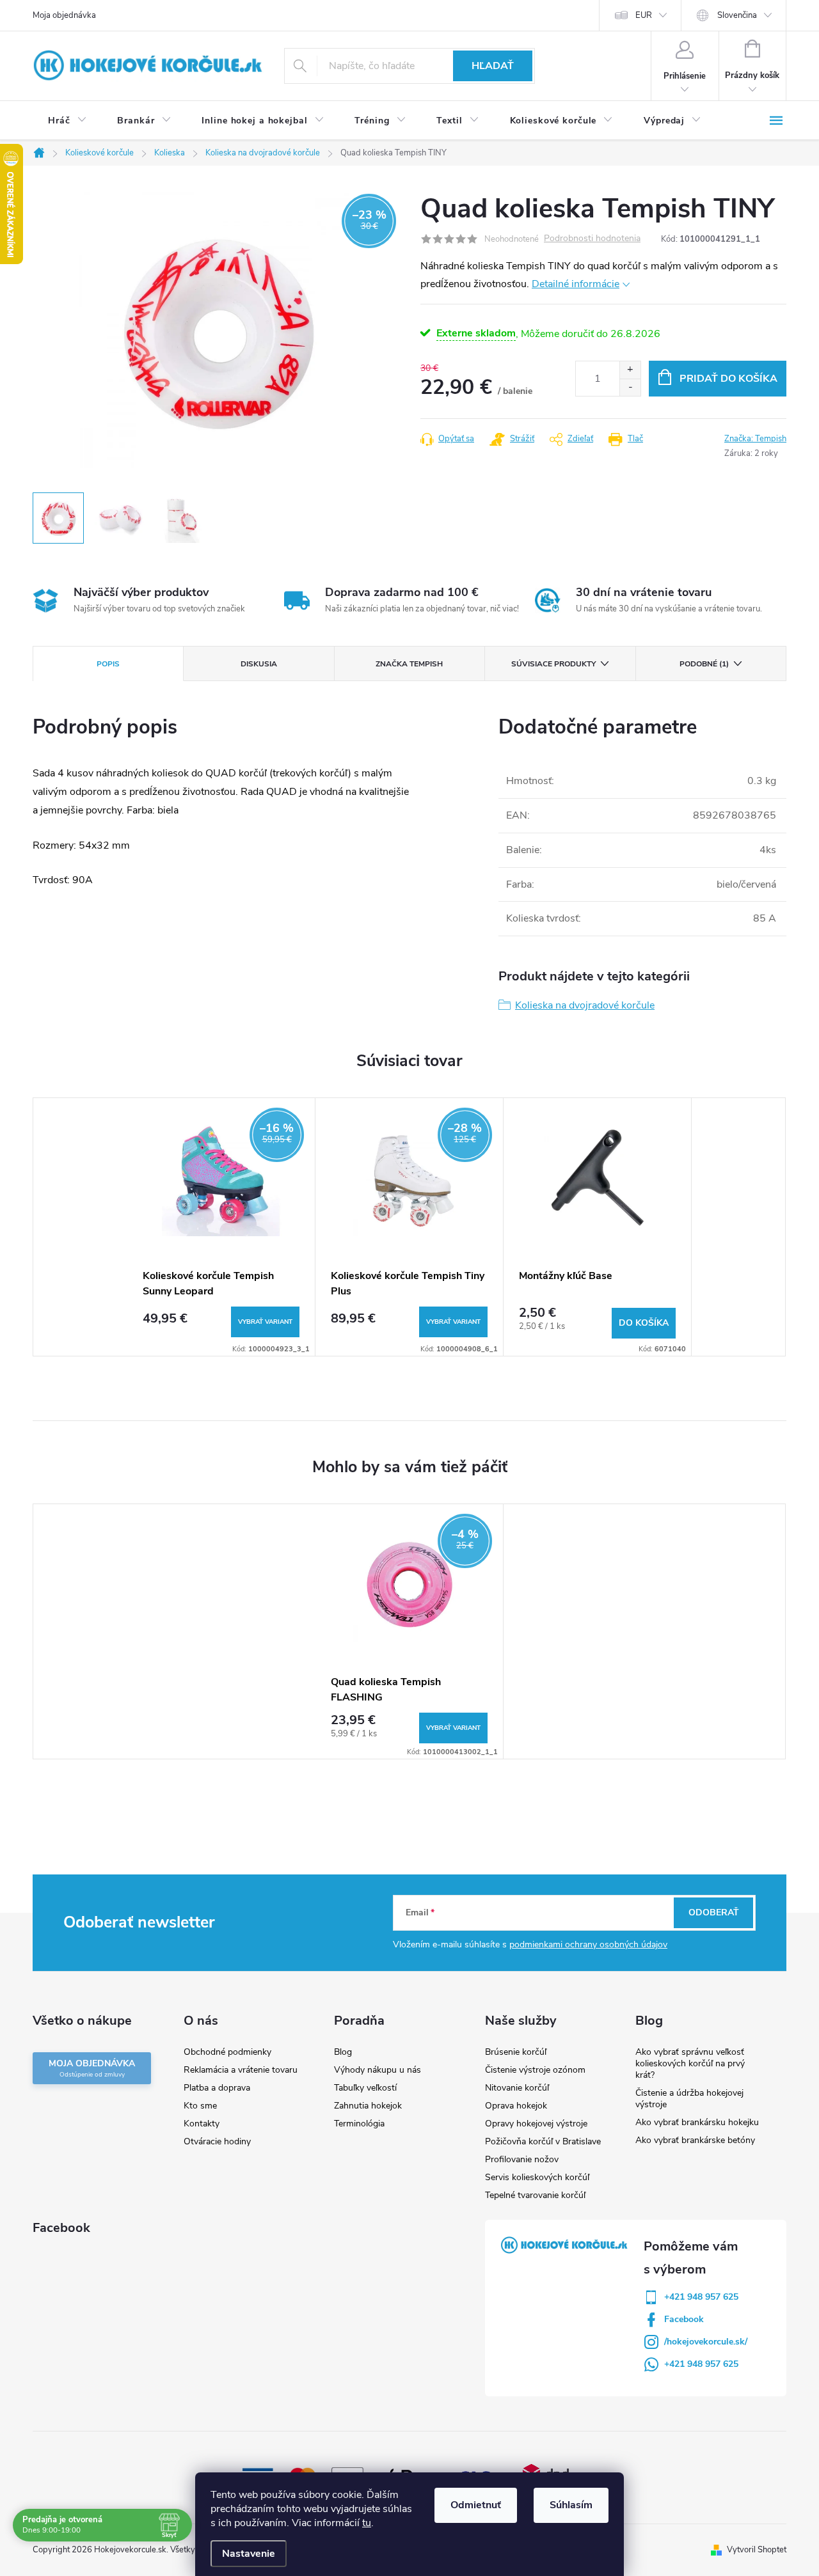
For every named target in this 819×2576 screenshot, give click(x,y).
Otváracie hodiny (217, 2141)
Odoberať (714, 1912)
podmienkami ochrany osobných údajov (588, 1944)
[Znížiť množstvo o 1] (630, 387)
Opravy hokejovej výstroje (536, 2124)
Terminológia (359, 2124)
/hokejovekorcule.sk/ (706, 2342)
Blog (343, 2052)
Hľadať (493, 66)
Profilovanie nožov (522, 2159)
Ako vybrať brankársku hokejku (697, 2122)
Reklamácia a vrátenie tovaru (241, 2070)
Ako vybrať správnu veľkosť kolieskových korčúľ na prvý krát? (690, 2063)
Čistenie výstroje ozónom (535, 2070)
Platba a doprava (217, 2088)
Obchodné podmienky (227, 2052)
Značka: (755, 439)
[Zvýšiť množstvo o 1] (630, 370)
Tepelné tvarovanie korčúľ (535, 2195)
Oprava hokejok (516, 2106)
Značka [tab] (409, 664)
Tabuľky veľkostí (365, 2088)
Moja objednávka (64, 15)
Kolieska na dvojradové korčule (585, 1005)
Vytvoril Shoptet (757, 2550)
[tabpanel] (221, 1227)
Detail (265, 1322)
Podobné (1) (704, 664)
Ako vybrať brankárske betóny (695, 2140)
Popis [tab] (108, 664)
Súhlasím (571, 2505)
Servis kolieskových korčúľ (537, 2177)
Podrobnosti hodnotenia (592, 239)
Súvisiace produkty (553, 664)
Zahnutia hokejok (368, 2106)
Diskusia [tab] (259, 664)
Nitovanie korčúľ (517, 2088)
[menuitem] (67, 121)
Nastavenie (249, 2554)
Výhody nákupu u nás (378, 2070)
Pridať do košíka (728, 379)
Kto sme (200, 2106)
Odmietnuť (476, 2505)
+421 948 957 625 (701, 2297)
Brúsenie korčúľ (516, 2052)
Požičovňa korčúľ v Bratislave (543, 2141)
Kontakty (202, 2124)
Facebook (684, 2319)
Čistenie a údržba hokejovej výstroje (689, 2099)
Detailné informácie (576, 284)
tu (367, 2523)
